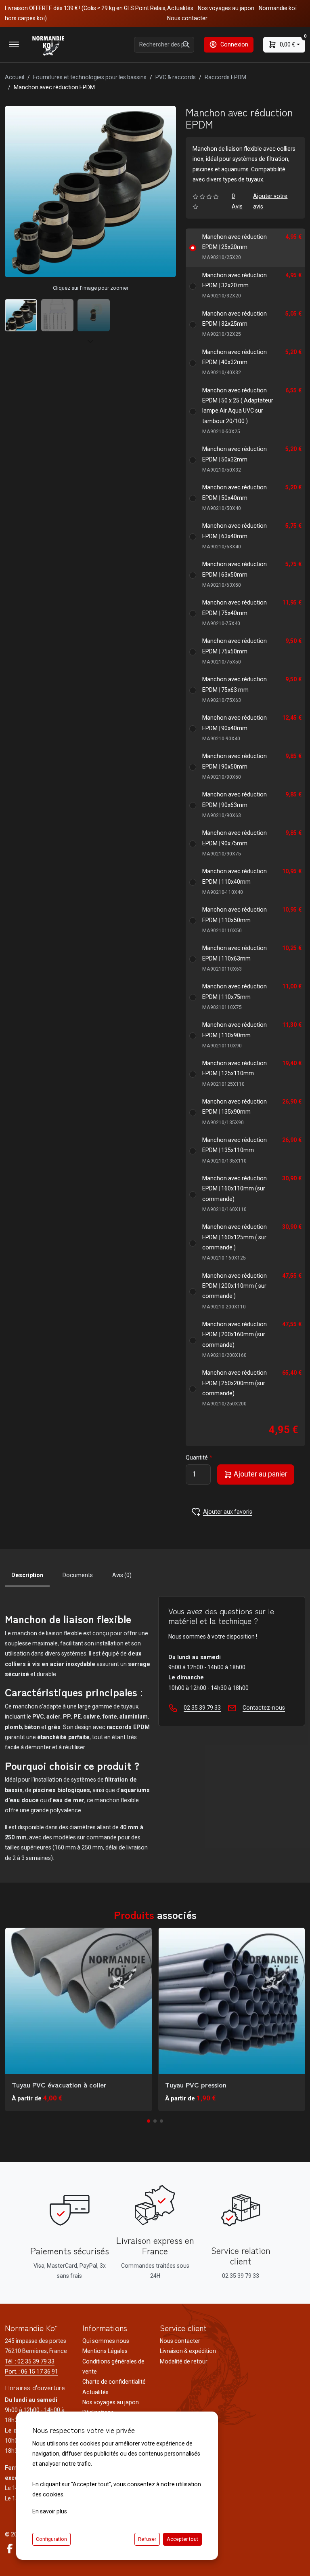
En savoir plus (50, 2511)
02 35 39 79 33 (202, 1708)
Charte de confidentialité (114, 2382)
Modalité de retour (184, 2361)
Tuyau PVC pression (196, 2085)
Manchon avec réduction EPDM (235, 247)
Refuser (147, 2539)
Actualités (180, 8)
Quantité (197, 1458)
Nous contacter (187, 18)
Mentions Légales (105, 2351)
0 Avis (237, 201)
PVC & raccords (176, 77)
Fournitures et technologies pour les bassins (90, 77)
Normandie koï (278, 8)
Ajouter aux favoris (228, 1512)
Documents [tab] (78, 1575)
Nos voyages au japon (226, 8)
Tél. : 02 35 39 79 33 (30, 2361)
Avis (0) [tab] (122, 1575)
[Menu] (14, 44)
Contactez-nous (264, 1708)
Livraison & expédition (188, 2351)
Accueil (15, 77)
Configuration (51, 2539)
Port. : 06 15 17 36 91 (31, 2372)
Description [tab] (27, 1575)
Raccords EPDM (225, 77)
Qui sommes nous (106, 2341)
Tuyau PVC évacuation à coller (59, 2085)
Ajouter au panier (260, 1474)
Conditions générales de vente (113, 2366)
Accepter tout (182, 2539)
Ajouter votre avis (270, 201)
